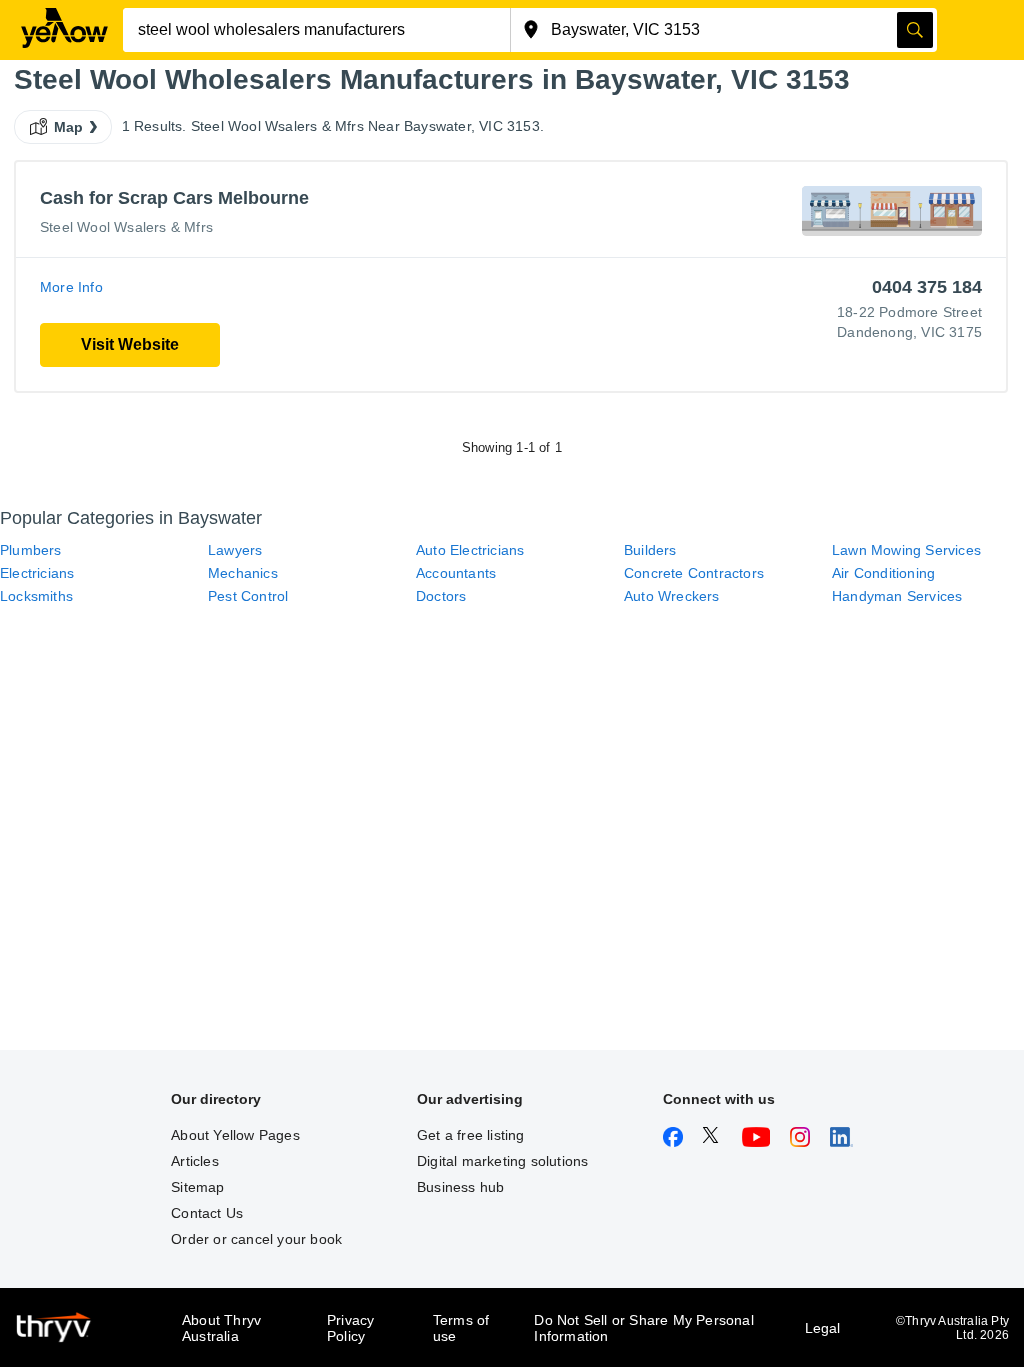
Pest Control (248, 596)
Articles (195, 1161)
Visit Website (130, 344)
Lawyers (235, 550)
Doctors (441, 596)
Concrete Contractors (694, 573)
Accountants (456, 573)
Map (69, 127)
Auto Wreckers (672, 596)
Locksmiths (36, 596)
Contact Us (207, 1213)
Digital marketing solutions (502, 1161)
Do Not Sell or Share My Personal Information (643, 1328)
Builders (650, 550)
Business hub (460, 1187)
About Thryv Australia (221, 1328)
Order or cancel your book (256, 1239)
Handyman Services (897, 596)
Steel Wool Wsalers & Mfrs (126, 227)
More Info (71, 287)
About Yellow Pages (235, 1135)
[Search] (915, 30)
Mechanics (243, 573)
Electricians (37, 573)
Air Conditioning (883, 573)
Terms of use (461, 1328)
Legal (823, 1328)
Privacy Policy (350, 1328)
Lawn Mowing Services (906, 550)
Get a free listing (471, 1135)
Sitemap (197, 1187)
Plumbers (31, 550)
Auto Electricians (470, 550)
